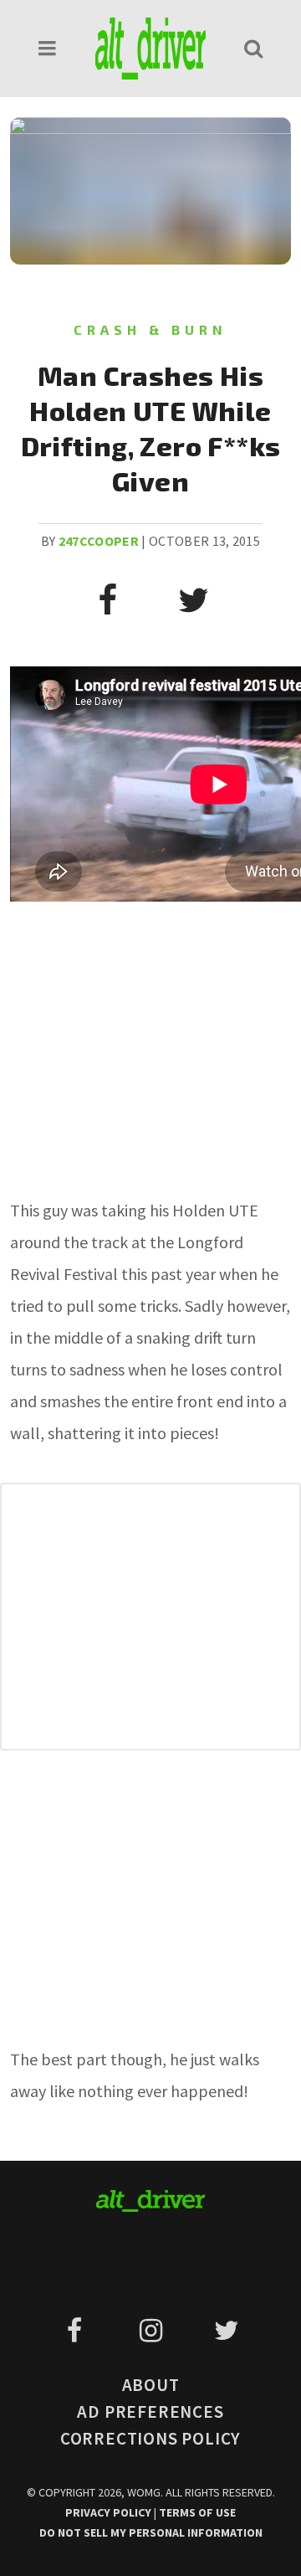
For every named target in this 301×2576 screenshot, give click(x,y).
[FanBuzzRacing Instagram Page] (153, 2331)
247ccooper (99, 541)
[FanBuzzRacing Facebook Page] (77, 2331)
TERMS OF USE (197, 2512)
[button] (48, 48)
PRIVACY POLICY (110, 2512)
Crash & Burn (150, 329)
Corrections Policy (150, 2438)
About (151, 2385)
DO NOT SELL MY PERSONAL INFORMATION (151, 2532)
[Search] (253, 48)
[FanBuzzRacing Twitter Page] (226, 2331)
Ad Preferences (150, 2411)
